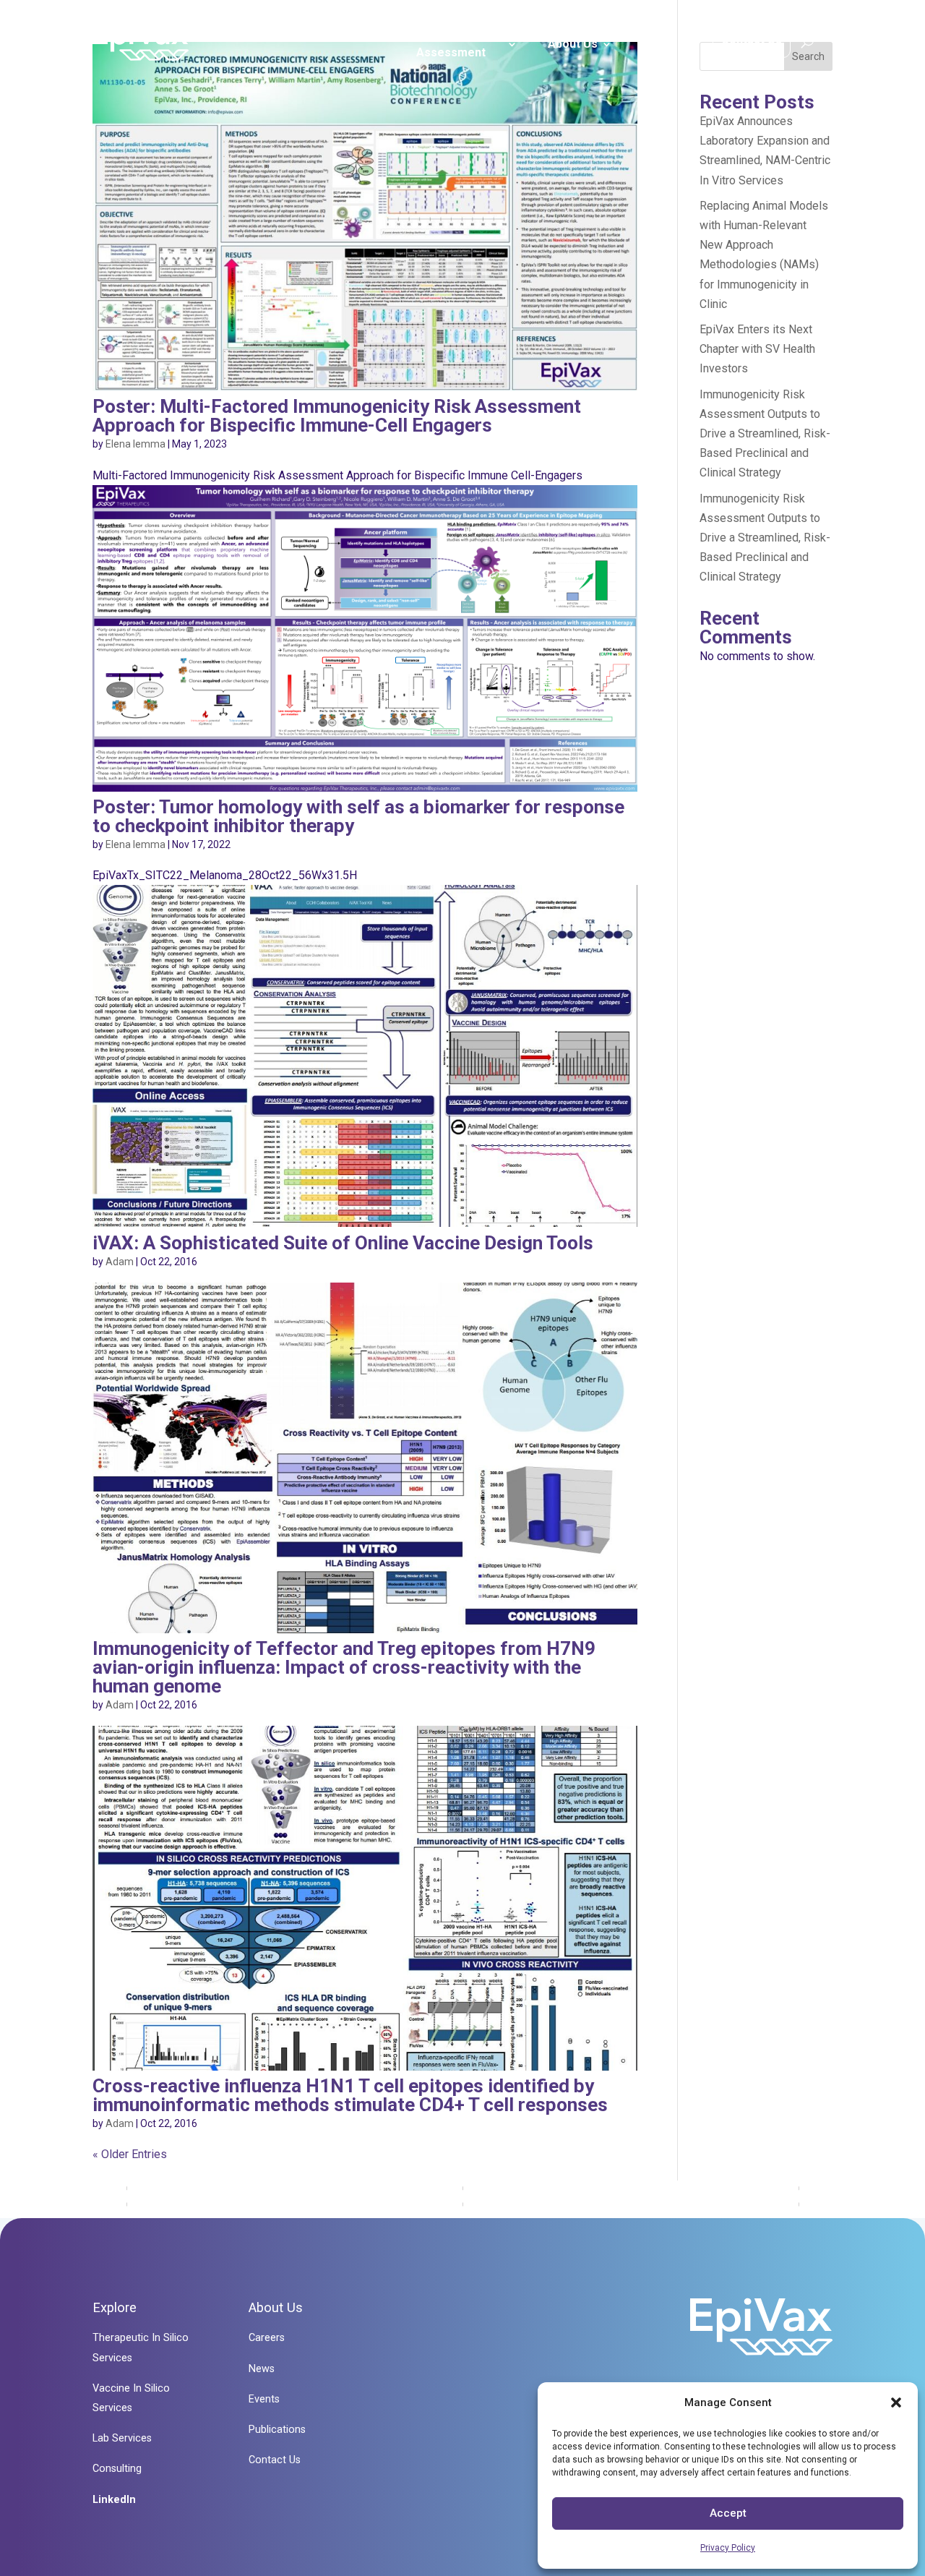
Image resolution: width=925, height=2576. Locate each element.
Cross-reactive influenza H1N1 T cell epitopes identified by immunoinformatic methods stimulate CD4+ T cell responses (350, 2095)
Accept (728, 2513)
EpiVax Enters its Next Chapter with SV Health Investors (757, 349)
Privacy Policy (728, 2548)
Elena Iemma (135, 444)
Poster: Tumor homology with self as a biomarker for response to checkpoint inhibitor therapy (358, 816)
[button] (896, 2402)
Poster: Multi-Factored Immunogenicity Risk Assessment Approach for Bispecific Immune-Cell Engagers (337, 416)
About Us (573, 44)
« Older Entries (130, 2154)
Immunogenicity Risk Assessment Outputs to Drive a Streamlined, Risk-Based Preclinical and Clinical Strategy (765, 434)
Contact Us (752, 39)
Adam (120, 1262)
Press (659, 44)
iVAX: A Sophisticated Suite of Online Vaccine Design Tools (343, 1243)
